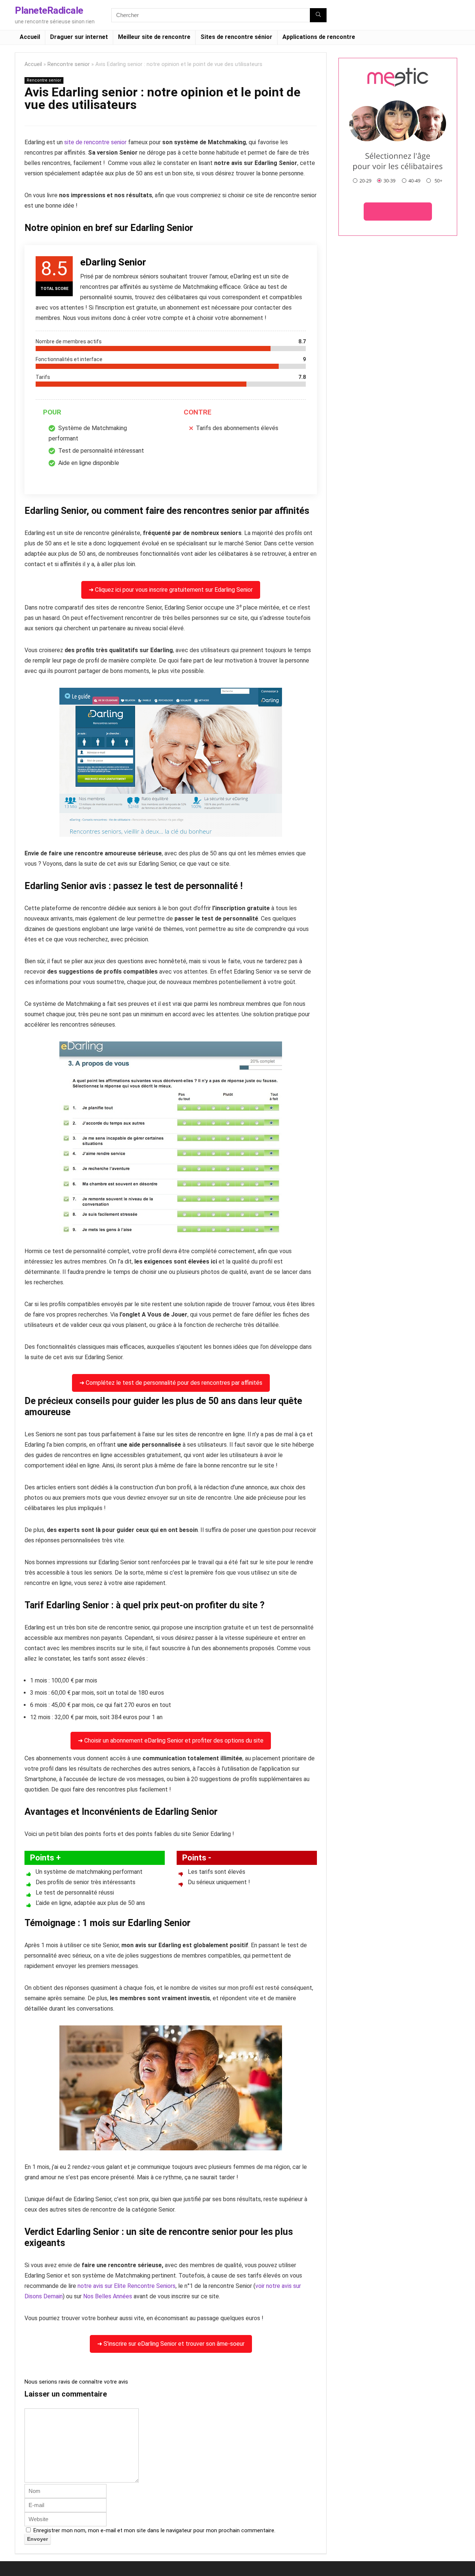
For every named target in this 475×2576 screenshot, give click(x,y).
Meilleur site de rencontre (154, 37)
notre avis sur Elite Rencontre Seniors (127, 2286)
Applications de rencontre (319, 37)
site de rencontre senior (95, 142)
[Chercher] (318, 15)
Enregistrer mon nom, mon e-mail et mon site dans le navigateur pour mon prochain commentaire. (154, 2530)
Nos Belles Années (108, 2296)
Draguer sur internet (79, 37)
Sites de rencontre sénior (236, 37)
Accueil (30, 37)
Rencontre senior (69, 64)
